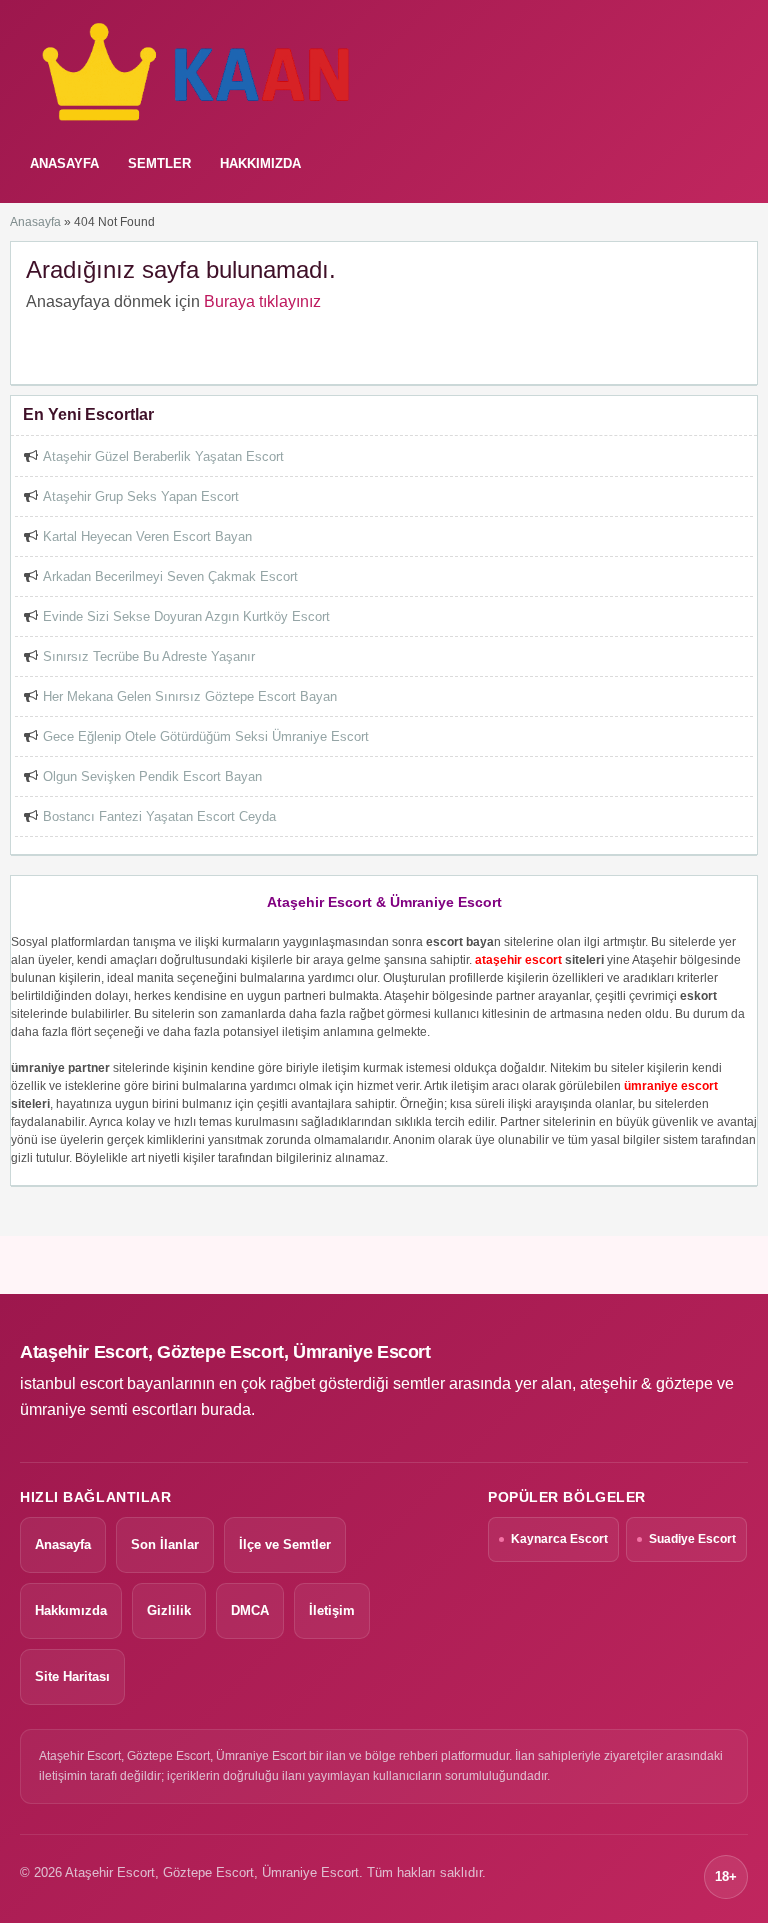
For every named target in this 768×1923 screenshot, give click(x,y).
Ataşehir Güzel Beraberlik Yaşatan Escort (163, 456)
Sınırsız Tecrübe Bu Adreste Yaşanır (149, 656)
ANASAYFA (64, 163)
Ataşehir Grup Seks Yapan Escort (141, 496)
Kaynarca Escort (559, 1539)
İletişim (332, 1610)
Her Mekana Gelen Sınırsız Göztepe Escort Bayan (190, 696)
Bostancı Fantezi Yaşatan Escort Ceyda (159, 816)
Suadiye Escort (692, 1539)
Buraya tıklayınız (262, 301)
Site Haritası (72, 1676)
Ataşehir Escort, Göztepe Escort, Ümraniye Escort (225, 1352)
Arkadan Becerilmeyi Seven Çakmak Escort (170, 576)
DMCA (250, 1610)
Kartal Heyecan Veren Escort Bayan (147, 536)
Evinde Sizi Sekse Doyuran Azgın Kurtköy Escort (186, 616)
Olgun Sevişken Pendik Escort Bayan (152, 776)
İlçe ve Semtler (285, 1544)
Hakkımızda (260, 163)
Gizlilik (169, 1610)
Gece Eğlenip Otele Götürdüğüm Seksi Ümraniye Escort (206, 736)
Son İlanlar (165, 1544)
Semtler (159, 163)
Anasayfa (35, 222)
